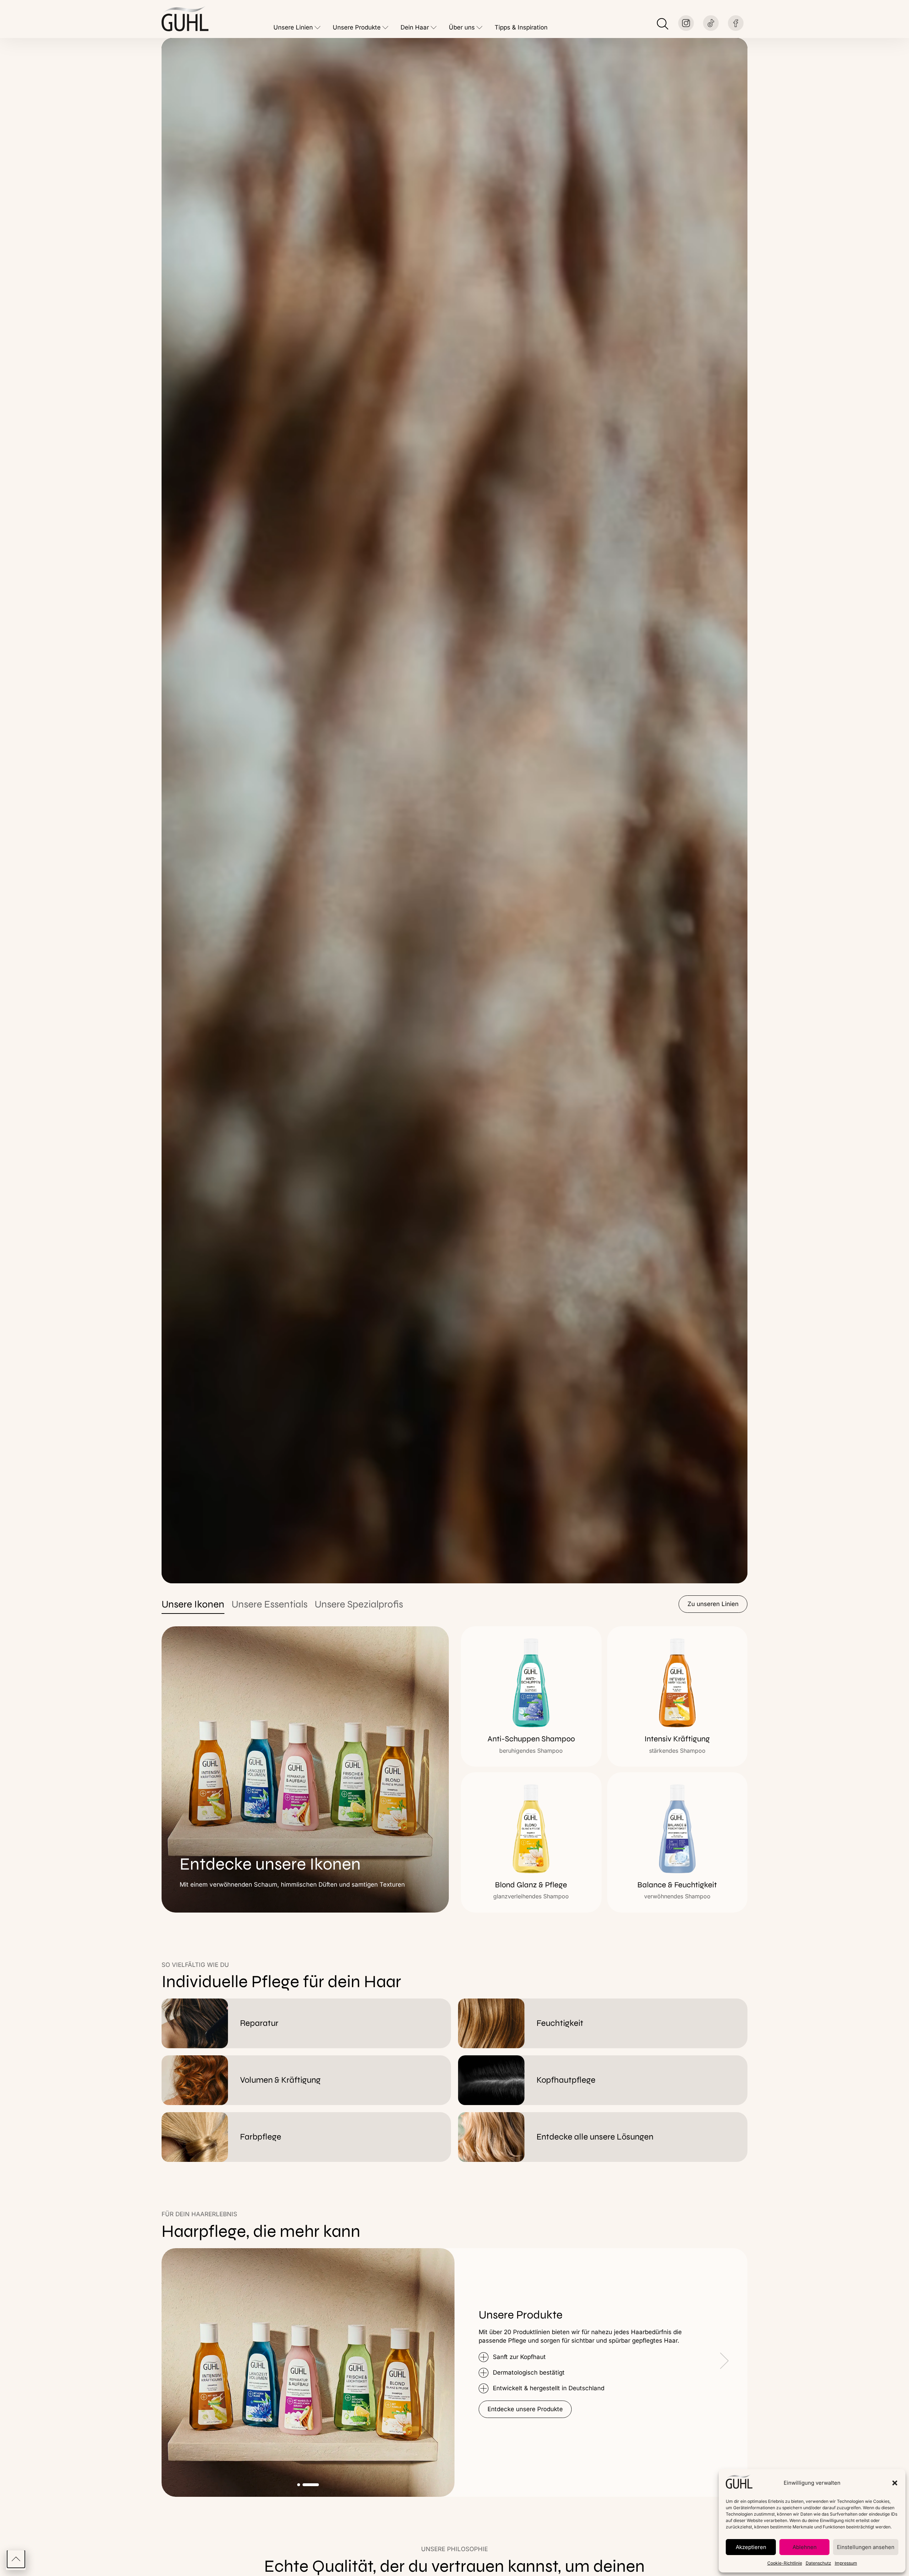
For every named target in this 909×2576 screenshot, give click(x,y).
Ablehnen (805, 2547)
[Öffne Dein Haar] (434, 28)
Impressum (846, 2563)
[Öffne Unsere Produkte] (385, 28)
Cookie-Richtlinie (785, 2563)
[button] (895, 2483)
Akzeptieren (751, 2547)
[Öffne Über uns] (480, 28)
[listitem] (531, 1696)
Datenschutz (818, 2563)
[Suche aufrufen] (663, 24)
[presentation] (490, 2363)
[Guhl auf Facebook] (736, 23)
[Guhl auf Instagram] (686, 23)
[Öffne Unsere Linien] (318, 28)
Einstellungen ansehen (866, 2547)
